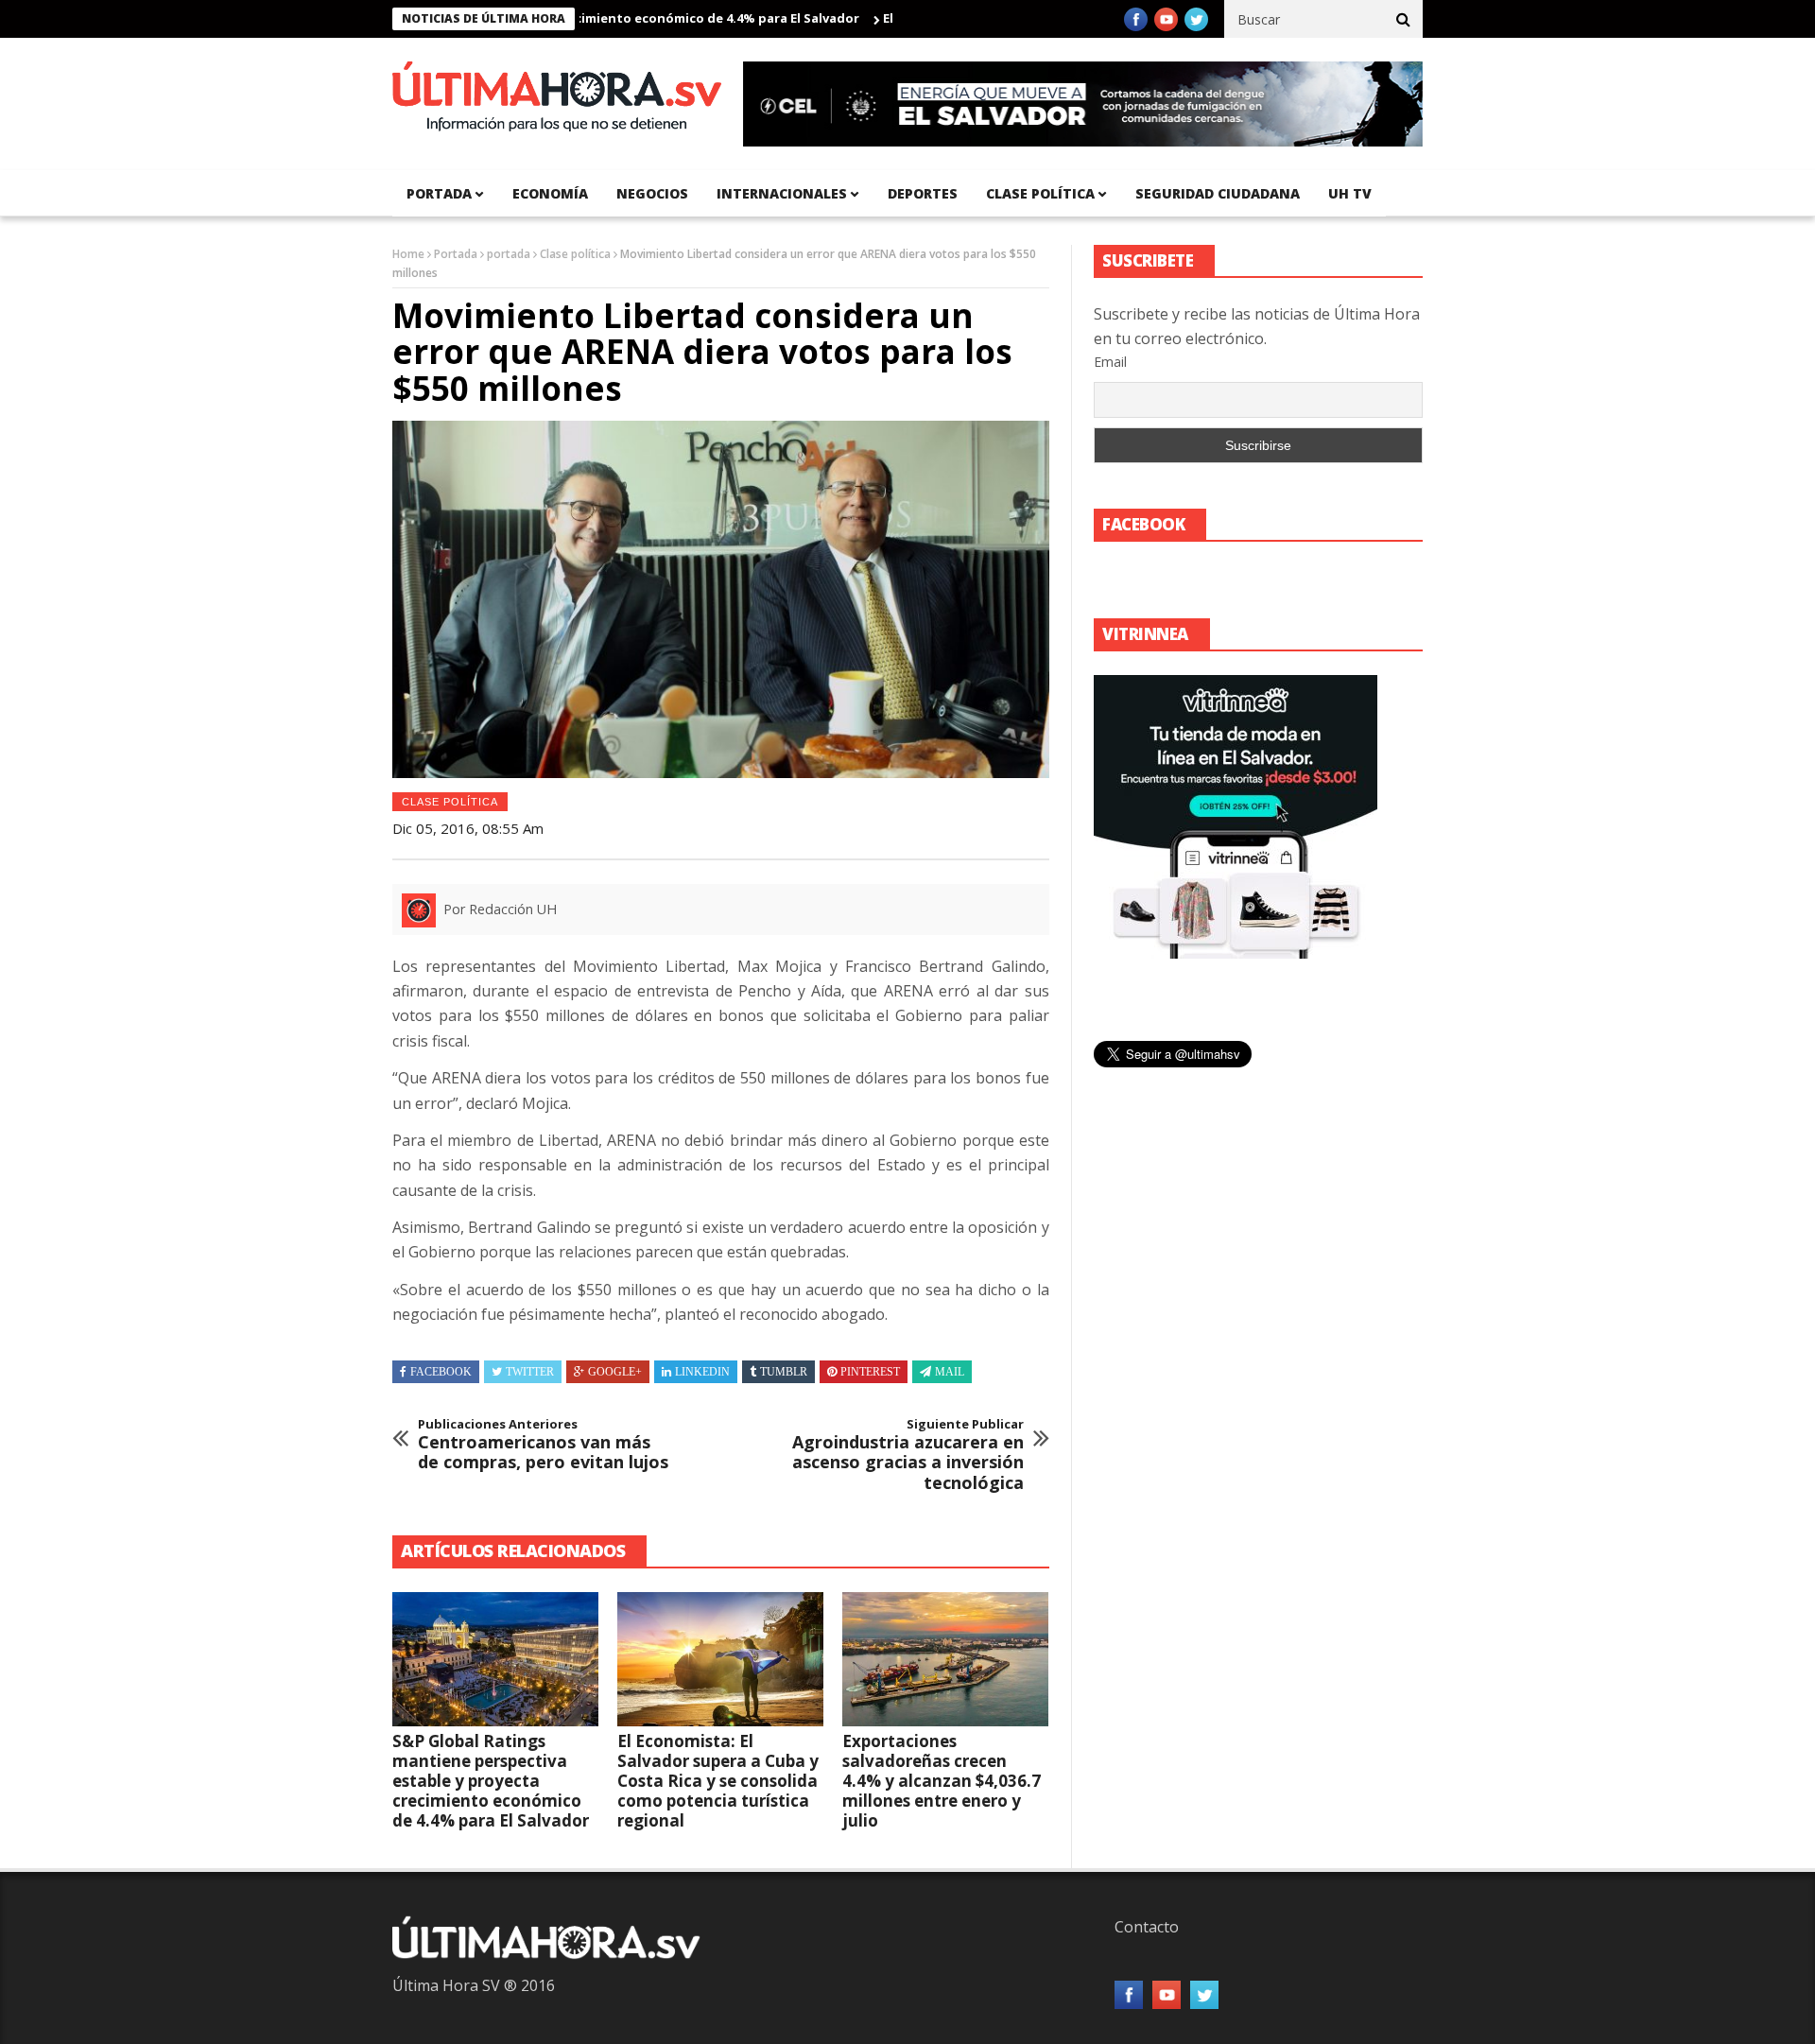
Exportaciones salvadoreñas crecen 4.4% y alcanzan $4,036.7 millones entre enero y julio (942, 1781)
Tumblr (784, 1372)
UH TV (1350, 193)
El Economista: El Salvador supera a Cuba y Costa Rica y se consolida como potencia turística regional (718, 1781)
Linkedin (702, 1372)
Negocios (652, 193)
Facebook (441, 1372)
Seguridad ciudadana (1218, 193)
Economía (550, 193)
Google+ (615, 1372)
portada (439, 193)
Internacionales (782, 193)
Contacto (1147, 1927)
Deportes (923, 193)
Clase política (1040, 193)
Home (408, 254)
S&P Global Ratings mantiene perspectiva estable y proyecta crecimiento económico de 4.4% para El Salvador (491, 1781)
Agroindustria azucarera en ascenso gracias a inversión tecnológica (908, 1455)
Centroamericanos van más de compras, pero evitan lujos (543, 1445)
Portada (456, 254)
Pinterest (870, 1372)
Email (1110, 362)
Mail (950, 1372)
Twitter (530, 1372)
